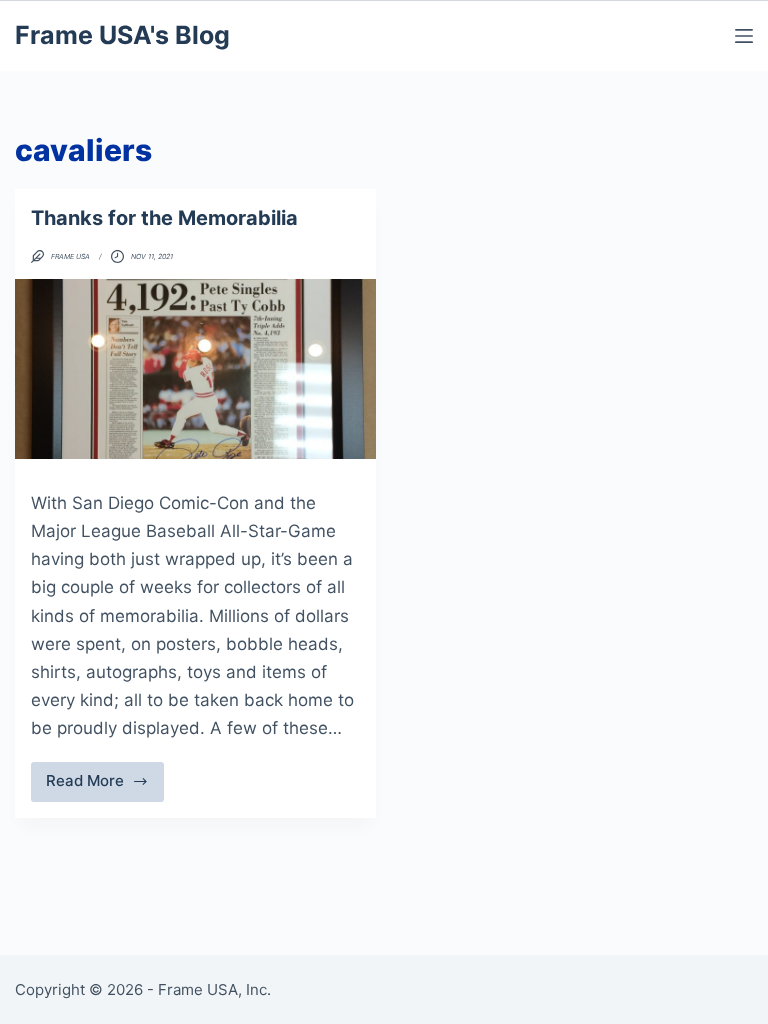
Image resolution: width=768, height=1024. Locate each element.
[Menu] (744, 36)
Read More (105, 786)
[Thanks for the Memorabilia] (195, 369)
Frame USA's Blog (122, 35)
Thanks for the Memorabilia (164, 218)
